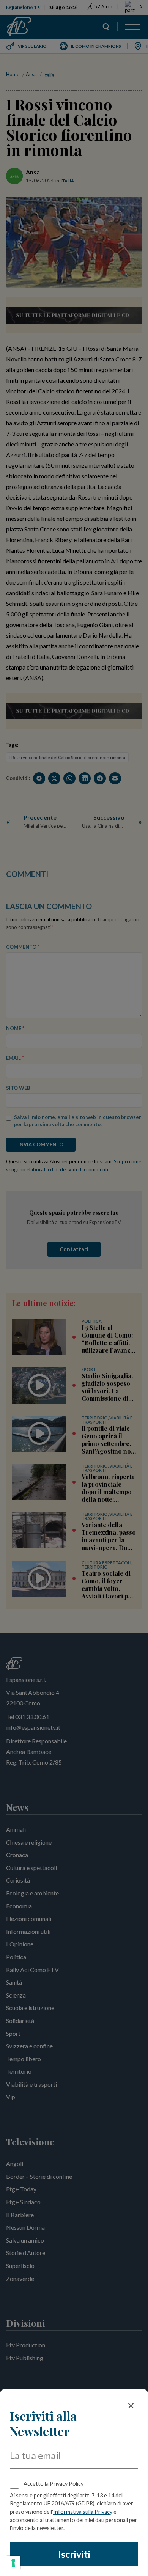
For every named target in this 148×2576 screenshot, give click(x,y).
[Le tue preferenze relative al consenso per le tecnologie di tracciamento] (13, 2563)
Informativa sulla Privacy (83, 2512)
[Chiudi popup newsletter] (131, 2406)
